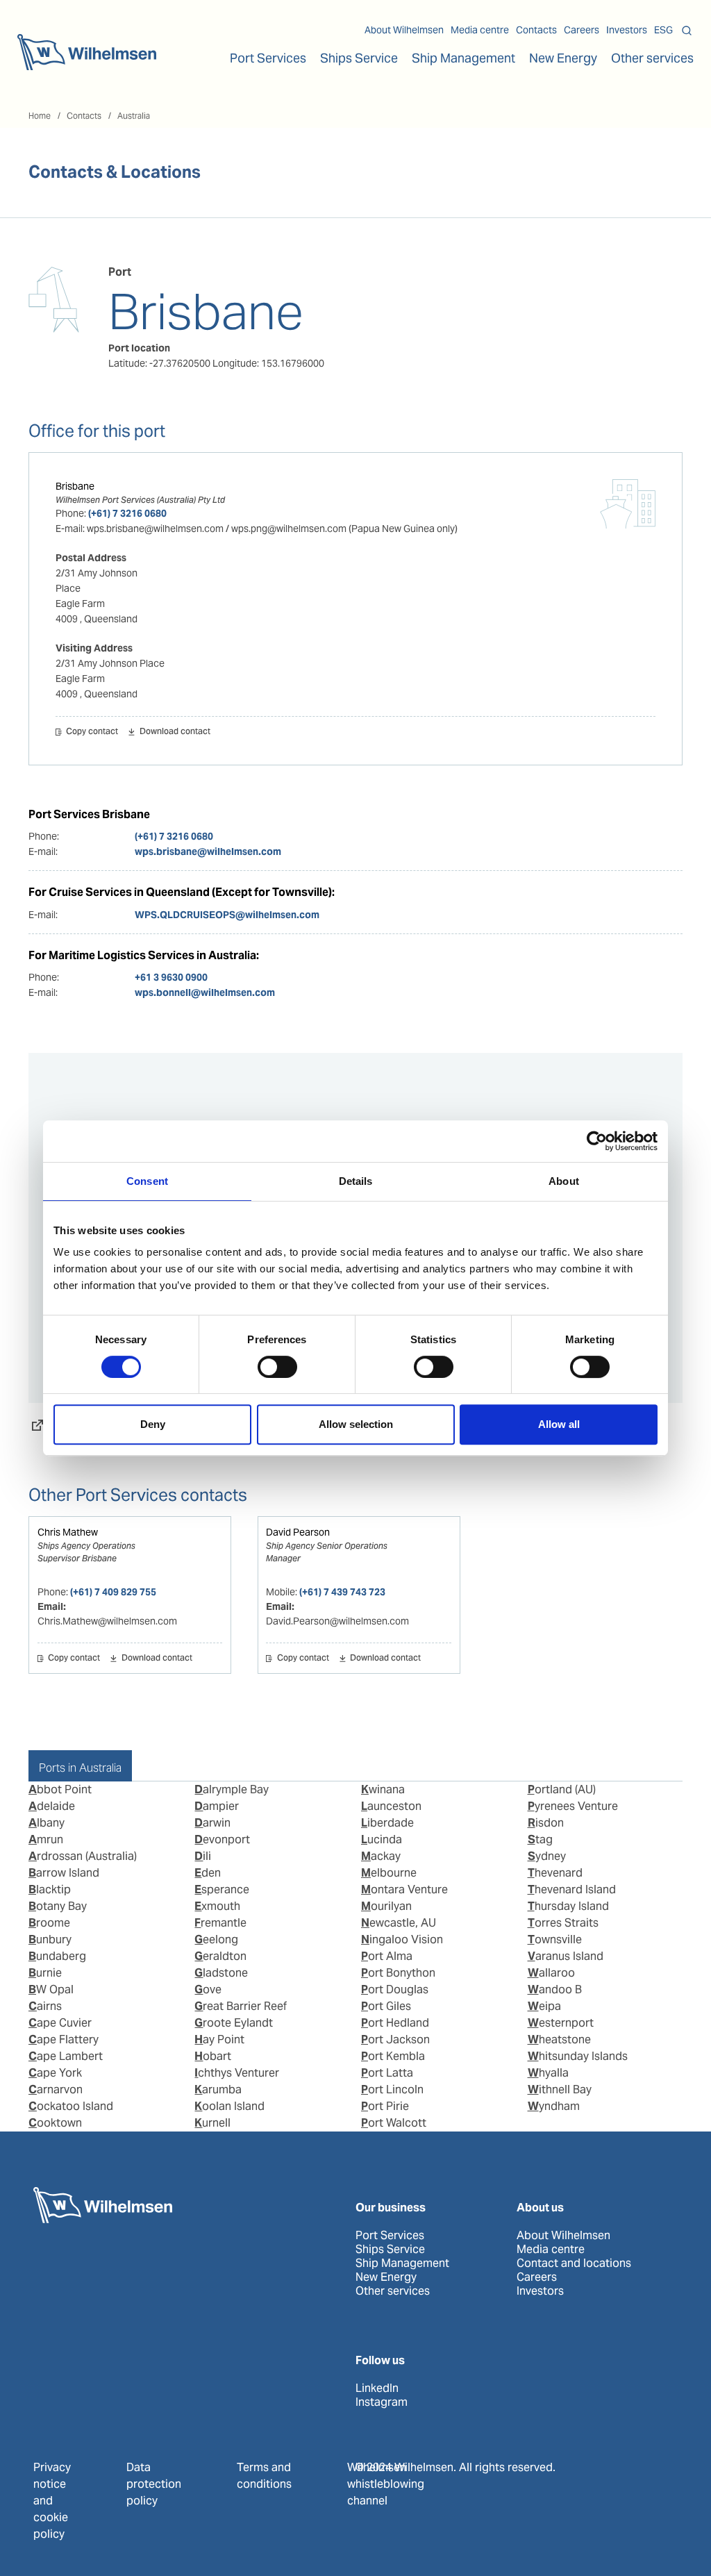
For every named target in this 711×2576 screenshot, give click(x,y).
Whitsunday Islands (578, 2056)
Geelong (216, 1939)
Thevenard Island (572, 1889)
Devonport (222, 1839)
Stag (540, 1839)
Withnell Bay (560, 2089)
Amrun (46, 1839)
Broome (49, 1923)
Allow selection (356, 1424)
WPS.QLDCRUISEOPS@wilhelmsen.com (227, 915)
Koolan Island (229, 2106)
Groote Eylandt (234, 2023)
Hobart (213, 2056)
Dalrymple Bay (232, 1789)
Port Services (390, 2236)
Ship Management (402, 2263)
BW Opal (51, 1989)
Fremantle (220, 1923)
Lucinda (382, 1839)
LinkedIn (377, 2388)
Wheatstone (559, 2039)
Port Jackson (395, 2039)
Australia (134, 116)
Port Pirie (385, 2106)
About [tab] (564, 1181)
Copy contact (92, 732)
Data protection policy (154, 2484)
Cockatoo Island (71, 2106)
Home (40, 116)
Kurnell (212, 2123)
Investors (627, 30)
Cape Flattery (64, 2039)
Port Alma (387, 1956)
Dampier (217, 1806)
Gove (208, 1989)
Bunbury (50, 1939)
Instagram (382, 2402)
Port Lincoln (392, 2089)
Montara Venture (404, 1889)
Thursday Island (568, 1906)
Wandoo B (555, 1989)
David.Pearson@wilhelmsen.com (337, 1621)
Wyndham (554, 2106)
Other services (393, 2291)
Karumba (218, 2089)
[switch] (277, 1367)
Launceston (391, 1806)
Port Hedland (395, 2023)
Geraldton (220, 1956)
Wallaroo (551, 1973)
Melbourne (389, 1873)
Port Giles (386, 2006)
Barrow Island (64, 1873)
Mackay (381, 1856)
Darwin (212, 1823)
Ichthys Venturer (237, 2073)
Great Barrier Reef (241, 2006)
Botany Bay (58, 1906)
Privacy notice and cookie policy (52, 2501)
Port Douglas (395, 1989)
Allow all (559, 1424)
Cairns (45, 2006)
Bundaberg (57, 1956)
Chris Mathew (68, 1532)
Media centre (480, 30)
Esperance (222, 1889)
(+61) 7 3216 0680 (127, 513)
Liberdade (387, 1823)
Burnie (45, 1973)
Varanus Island (566, 1956)
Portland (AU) (562, 1789)
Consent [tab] (147, 1181)
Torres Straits (563, 1923)
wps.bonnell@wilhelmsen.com (205, 992)
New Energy (563, 58)
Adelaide (52, 1806)
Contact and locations (574, 2263)
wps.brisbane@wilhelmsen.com (208, 851)
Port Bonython (398, 1973)
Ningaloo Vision (402, 1939)
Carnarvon (56, 2089)
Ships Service (390, 2250)
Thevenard (555, 1873)
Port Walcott (394, 2123)
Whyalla (548, 2073)
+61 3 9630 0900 (171, 977)
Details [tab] (356, 1181)
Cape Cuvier (60, 2023)
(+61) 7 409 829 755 (113, 1592)
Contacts (536, 30)
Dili (203, 1856)
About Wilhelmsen (404, 30)
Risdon (546, 1823)
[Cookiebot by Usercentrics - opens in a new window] (597, 1141)
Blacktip (50, 1889)
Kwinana (383, 1789)
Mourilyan (386, 1906)
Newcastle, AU (399, 1923)
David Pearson (298, 1532)
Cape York (55, 2073)
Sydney (547, 1856)
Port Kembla (393, 2056)
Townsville (555, 1939)
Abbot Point (60, 1789)
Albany (47, 1823)
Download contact (175, 732)
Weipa (544, 2006)
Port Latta (387, 2073)
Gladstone (221, 1973)
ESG (663, 30)
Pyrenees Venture (573, 1806)
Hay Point (219, 2039)
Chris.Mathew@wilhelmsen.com (107, 1621)
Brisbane (75, 486)
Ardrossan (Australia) (83, 1856)
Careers (582, 30)
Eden (208, 1873)
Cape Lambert (66, 2056)
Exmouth (217, 1906)
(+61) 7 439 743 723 (342, 1592)
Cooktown (55, 2123)
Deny (153, 1424)
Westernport (561, 2023)
